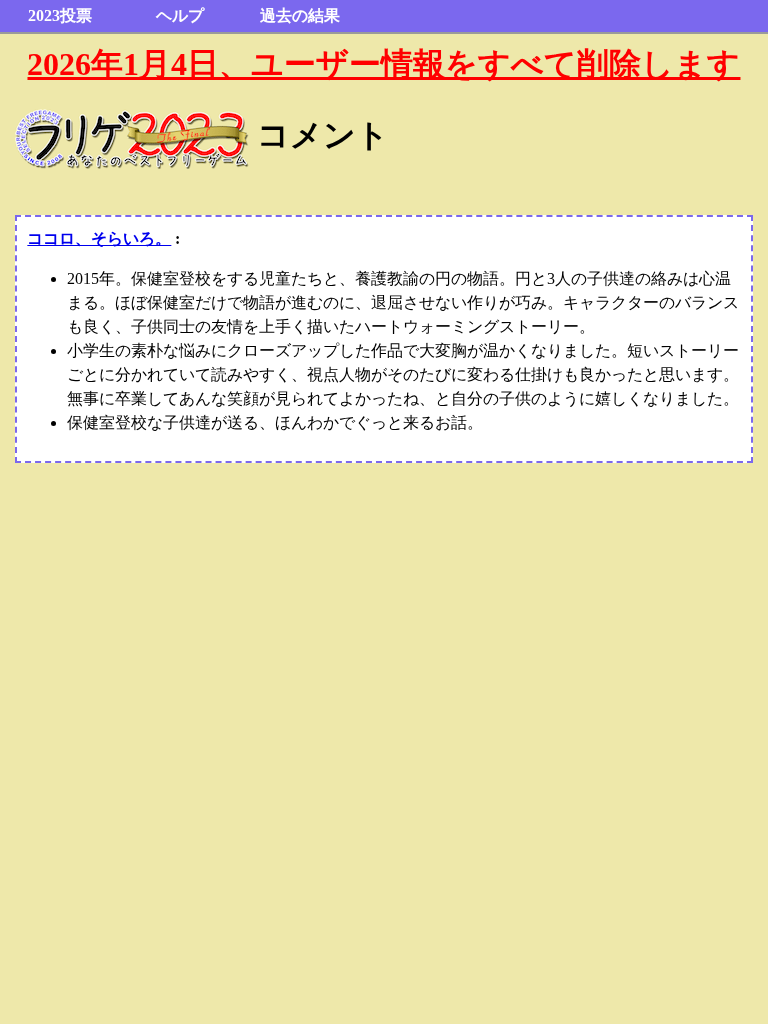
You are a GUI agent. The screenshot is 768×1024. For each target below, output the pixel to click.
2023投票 (60, 15)
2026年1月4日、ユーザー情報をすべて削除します (383, 64)
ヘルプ (180, 15)
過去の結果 (300, 15)
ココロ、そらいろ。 (99, 238)
